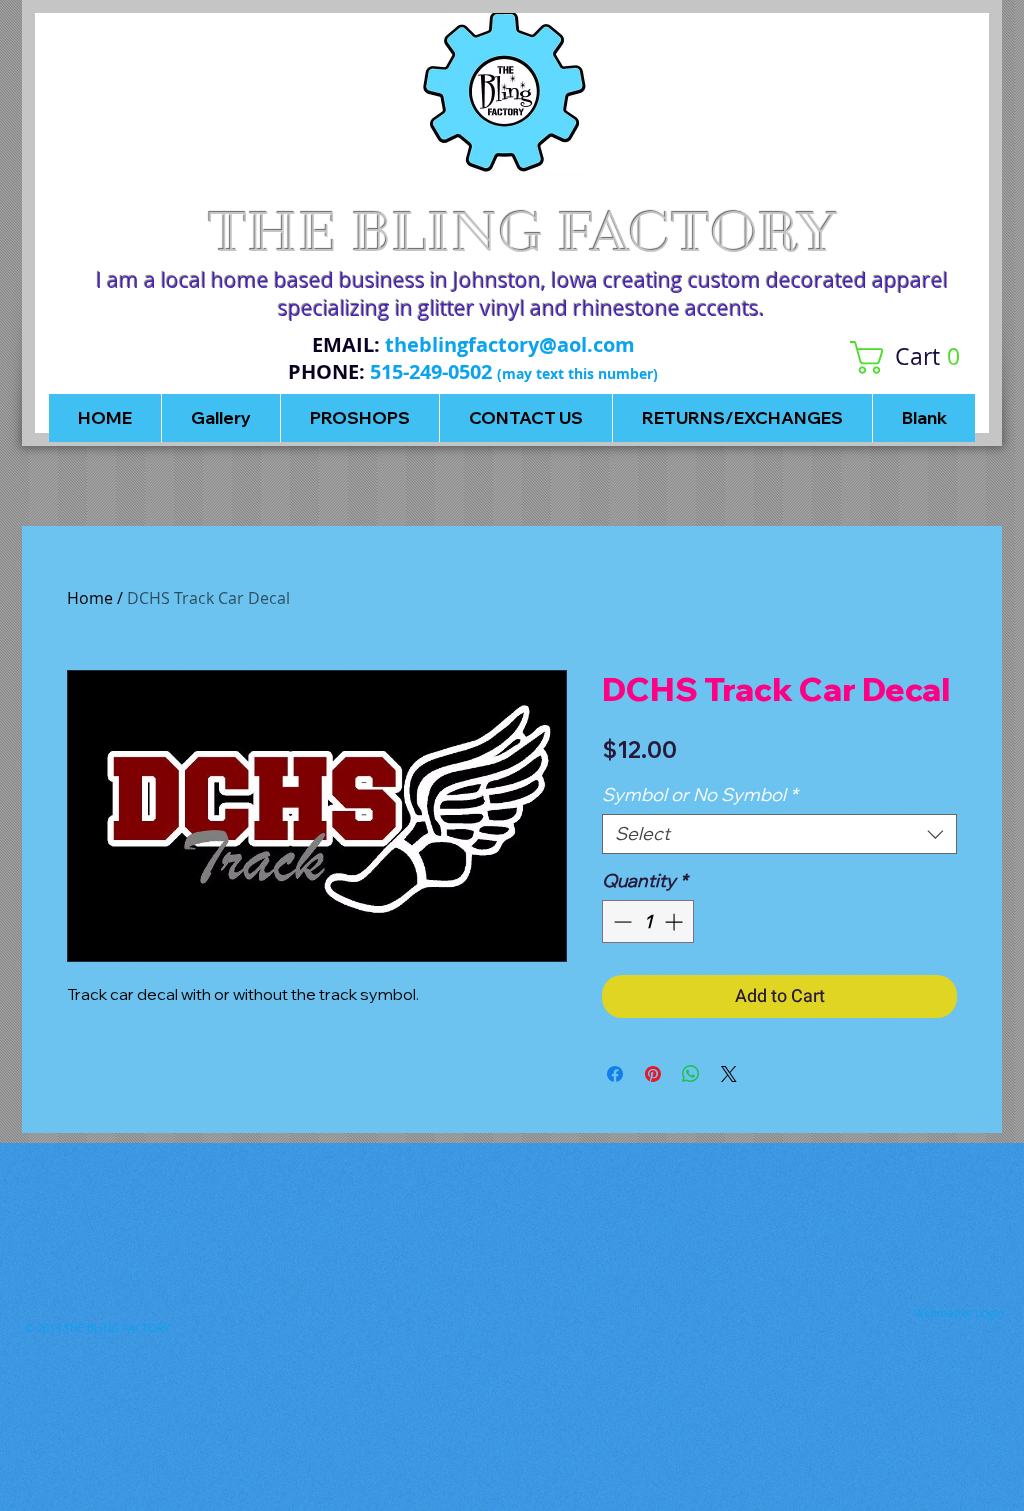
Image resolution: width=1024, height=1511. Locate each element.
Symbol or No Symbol (699, 795)
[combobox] (779, 834)
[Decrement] (620, 921)
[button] (912, 357)
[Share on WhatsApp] (691, 1074)
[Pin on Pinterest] (653, 1074)
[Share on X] (729, 1074)
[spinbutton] (648, 921)
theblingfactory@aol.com (510, 344)
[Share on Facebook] (615, 1074)
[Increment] (675, 921)
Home (90, 598)
